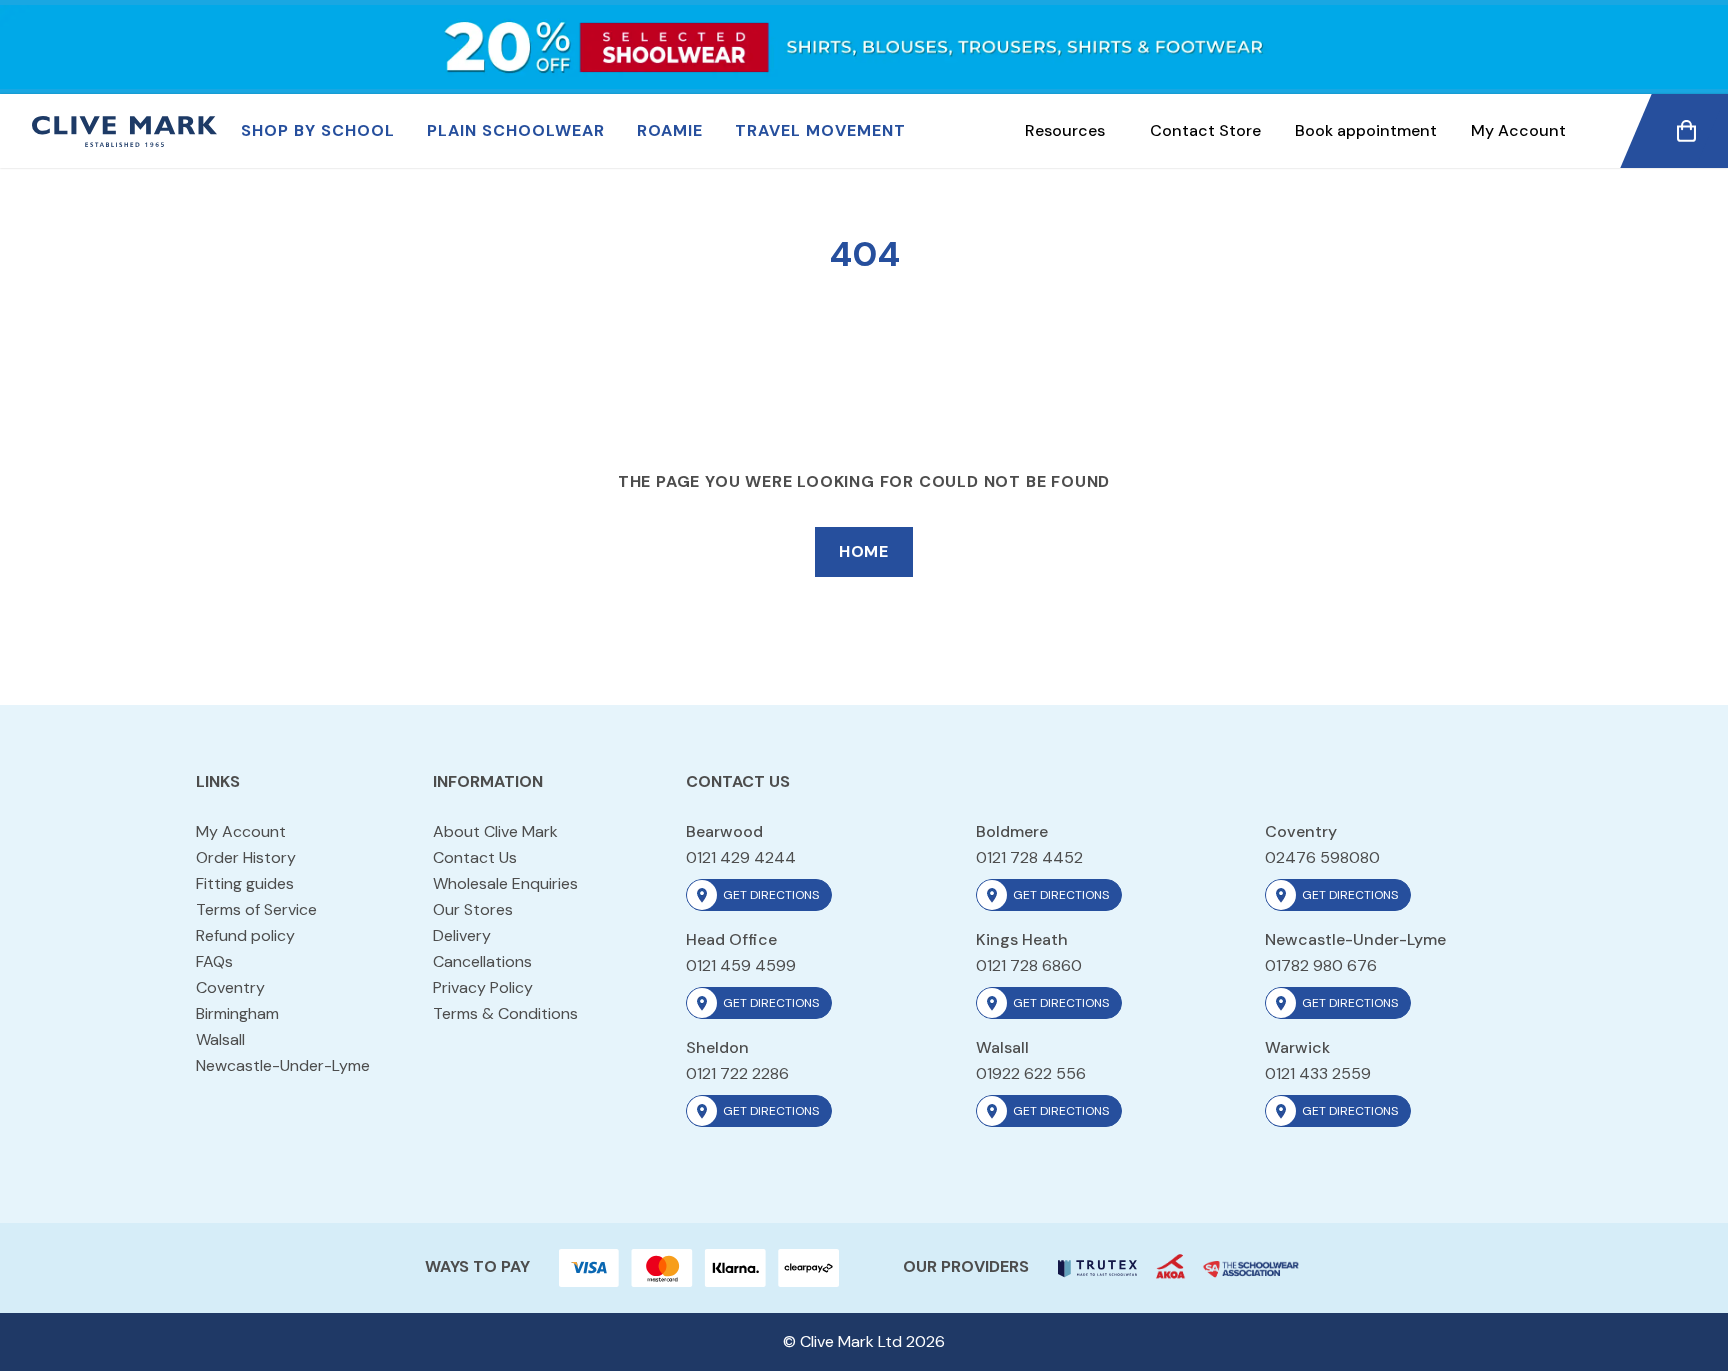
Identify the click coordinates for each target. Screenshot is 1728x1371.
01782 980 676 (1321, 965)
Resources (1065, 130)
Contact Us (475, 857)
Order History (246, 857)
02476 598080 (1322, 857)
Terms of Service (256, 909)
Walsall (220, 1039)
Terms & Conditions (505, 1013)
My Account (1518, 130)
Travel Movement (820, 130)
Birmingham (237, 1013)
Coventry (230, 987)
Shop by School (318, 130)
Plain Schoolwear (516, 130)
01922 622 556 (1031, 1073)
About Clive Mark (495, 831)
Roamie (670, 130)
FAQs (214, 961)
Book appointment (1366, 130)
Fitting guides (245, 883)
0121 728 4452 (1029, 857)
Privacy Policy (483, 987)
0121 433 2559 (1318, 1073)
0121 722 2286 (737, 1073)
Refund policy (245, 935)
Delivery (462, 935)
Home (864, 551)
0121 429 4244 (741, 857)
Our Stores (473, 909)
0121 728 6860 (1029, 965)
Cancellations (482, 961)
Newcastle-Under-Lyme (283, 1065)
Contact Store (1205, 130)
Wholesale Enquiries (505, 883)
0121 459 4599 (741, 965)
